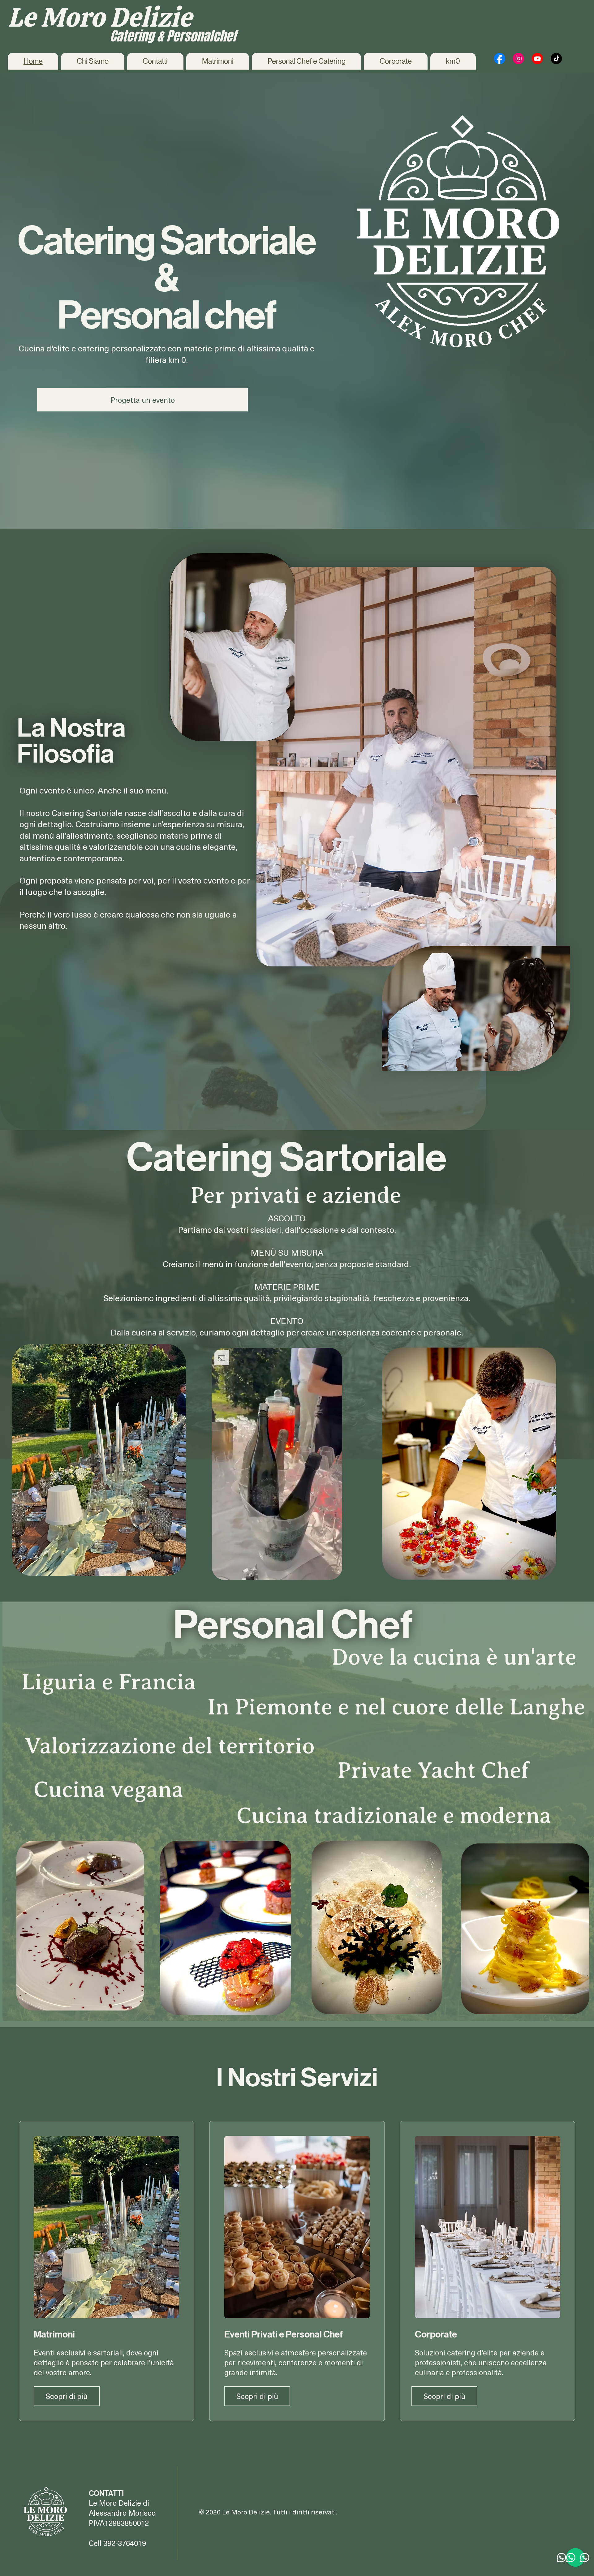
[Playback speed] (314, 1572)
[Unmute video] (234, 1572)
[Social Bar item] (500, 58)
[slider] (277, 1565)
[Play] (223, 1572)
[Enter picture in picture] (323, 1572)
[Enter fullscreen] (332, 1572)
